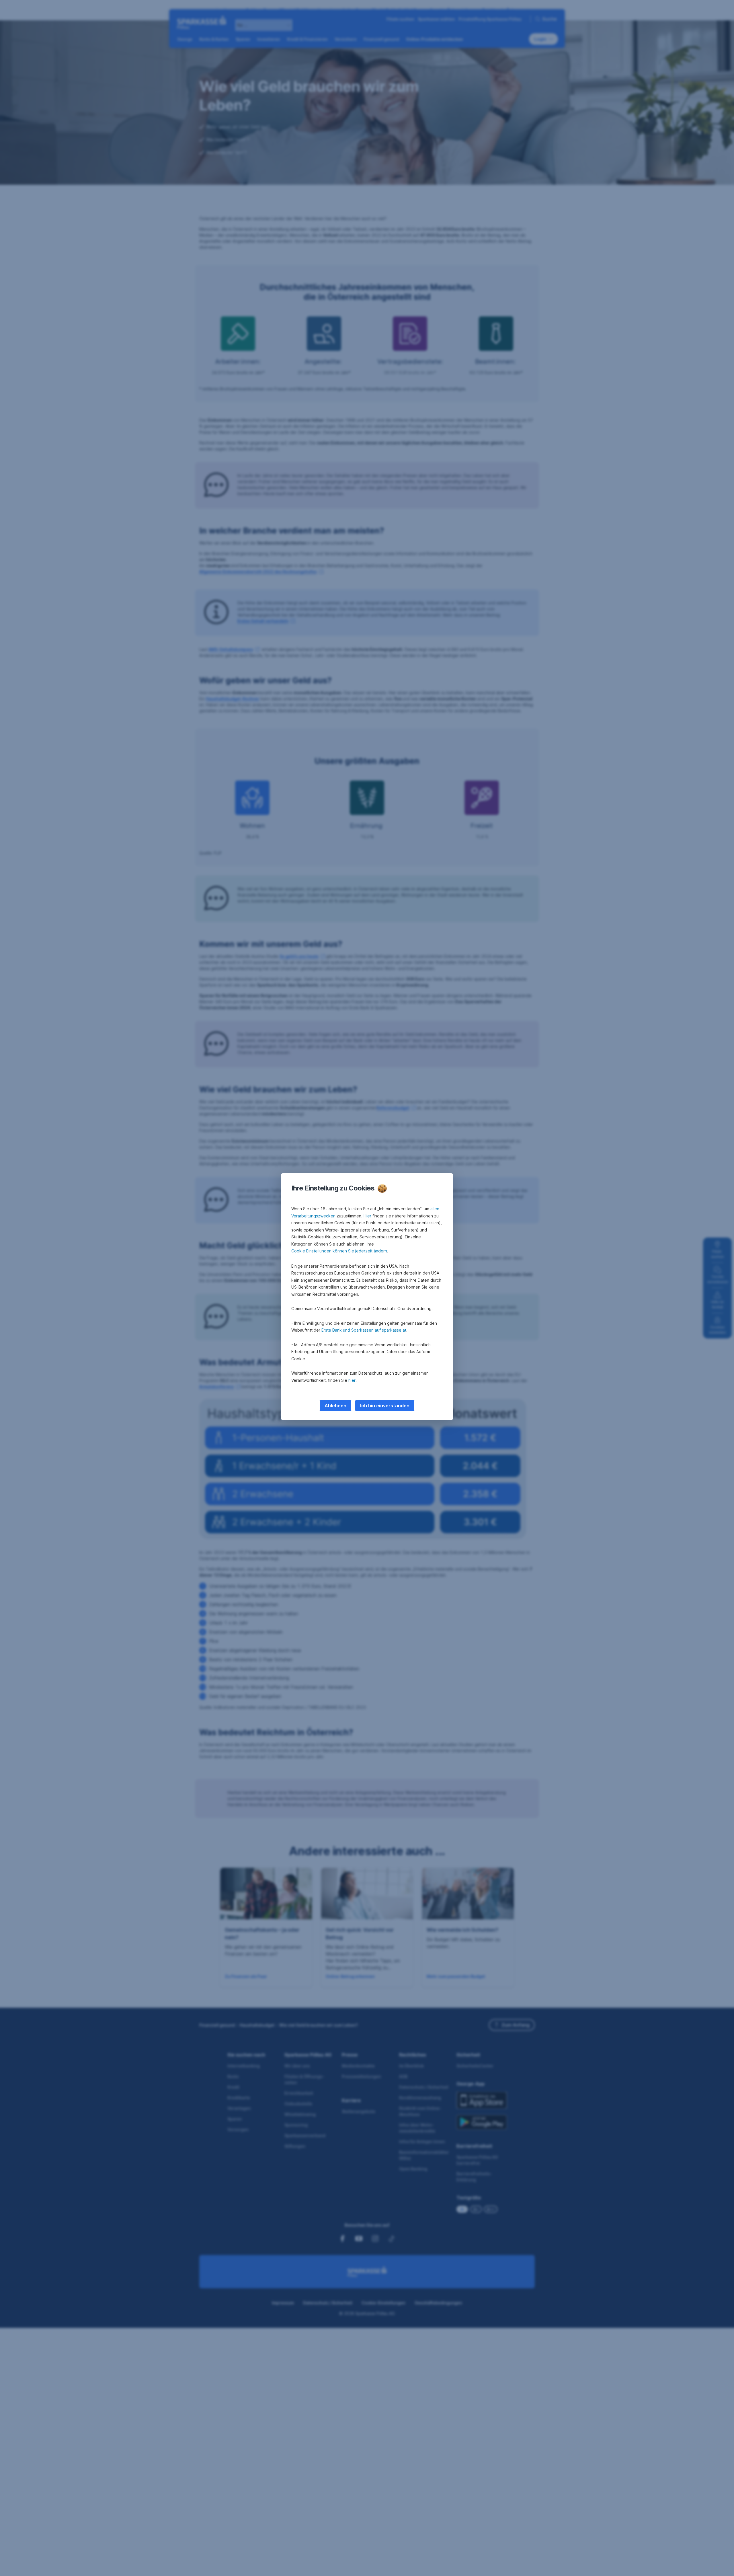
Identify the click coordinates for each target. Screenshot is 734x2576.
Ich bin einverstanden (385, 1406)
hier (352, 1380)
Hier (367, 1216)
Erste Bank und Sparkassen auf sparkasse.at (364, 1330)
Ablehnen (335, 1406)
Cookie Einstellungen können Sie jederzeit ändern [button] (339, 1251)
